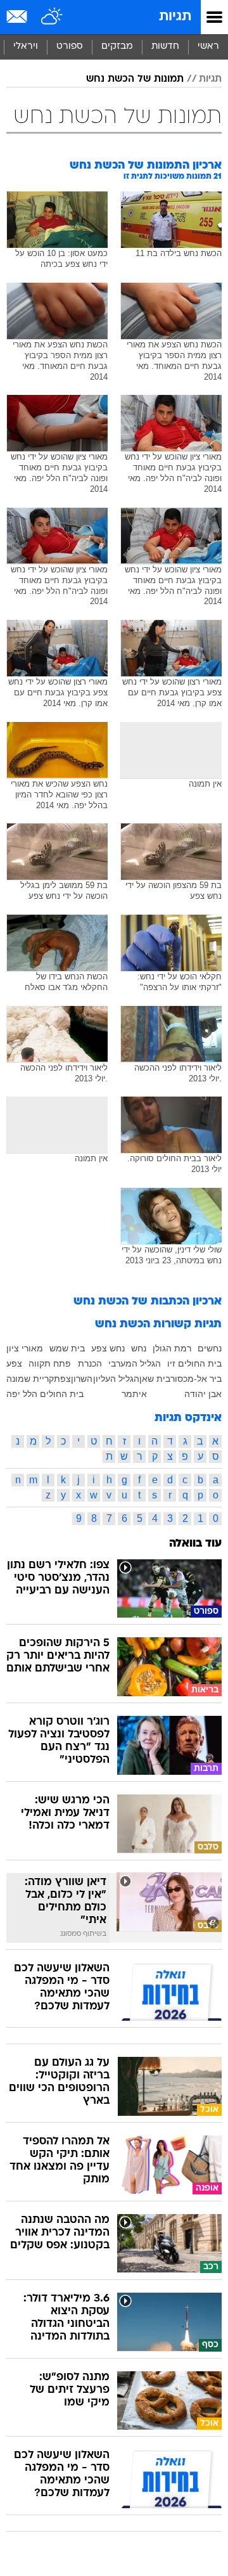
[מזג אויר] (52, 17)
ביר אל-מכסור (196, 1379)
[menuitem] (165, 47)
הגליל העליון (116, 1379)
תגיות (175, 17)
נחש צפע (108, 1348)
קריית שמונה (30, 1379)
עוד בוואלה (195, 1544)
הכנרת (90, 1363)
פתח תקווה (50, 1363)
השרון (82, 1379)
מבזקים (117, 47)
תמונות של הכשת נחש (135, 79)
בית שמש (67, 1348)
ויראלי (26, 47)
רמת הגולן (172, 1348)
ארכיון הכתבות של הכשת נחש (148, 1302)
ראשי (208, 47)
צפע (14, 1363)
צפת (62, 1379)
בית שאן (155, 1379)
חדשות (165, 47)
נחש (139, 1348)
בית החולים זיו (194, 1363)
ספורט (70, 47)
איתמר (134, 1394)
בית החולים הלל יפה (45, 1394)
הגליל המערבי (135, 1363)
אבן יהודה (203, 1394)
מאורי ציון (25, 1348)
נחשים (210, 1348)
